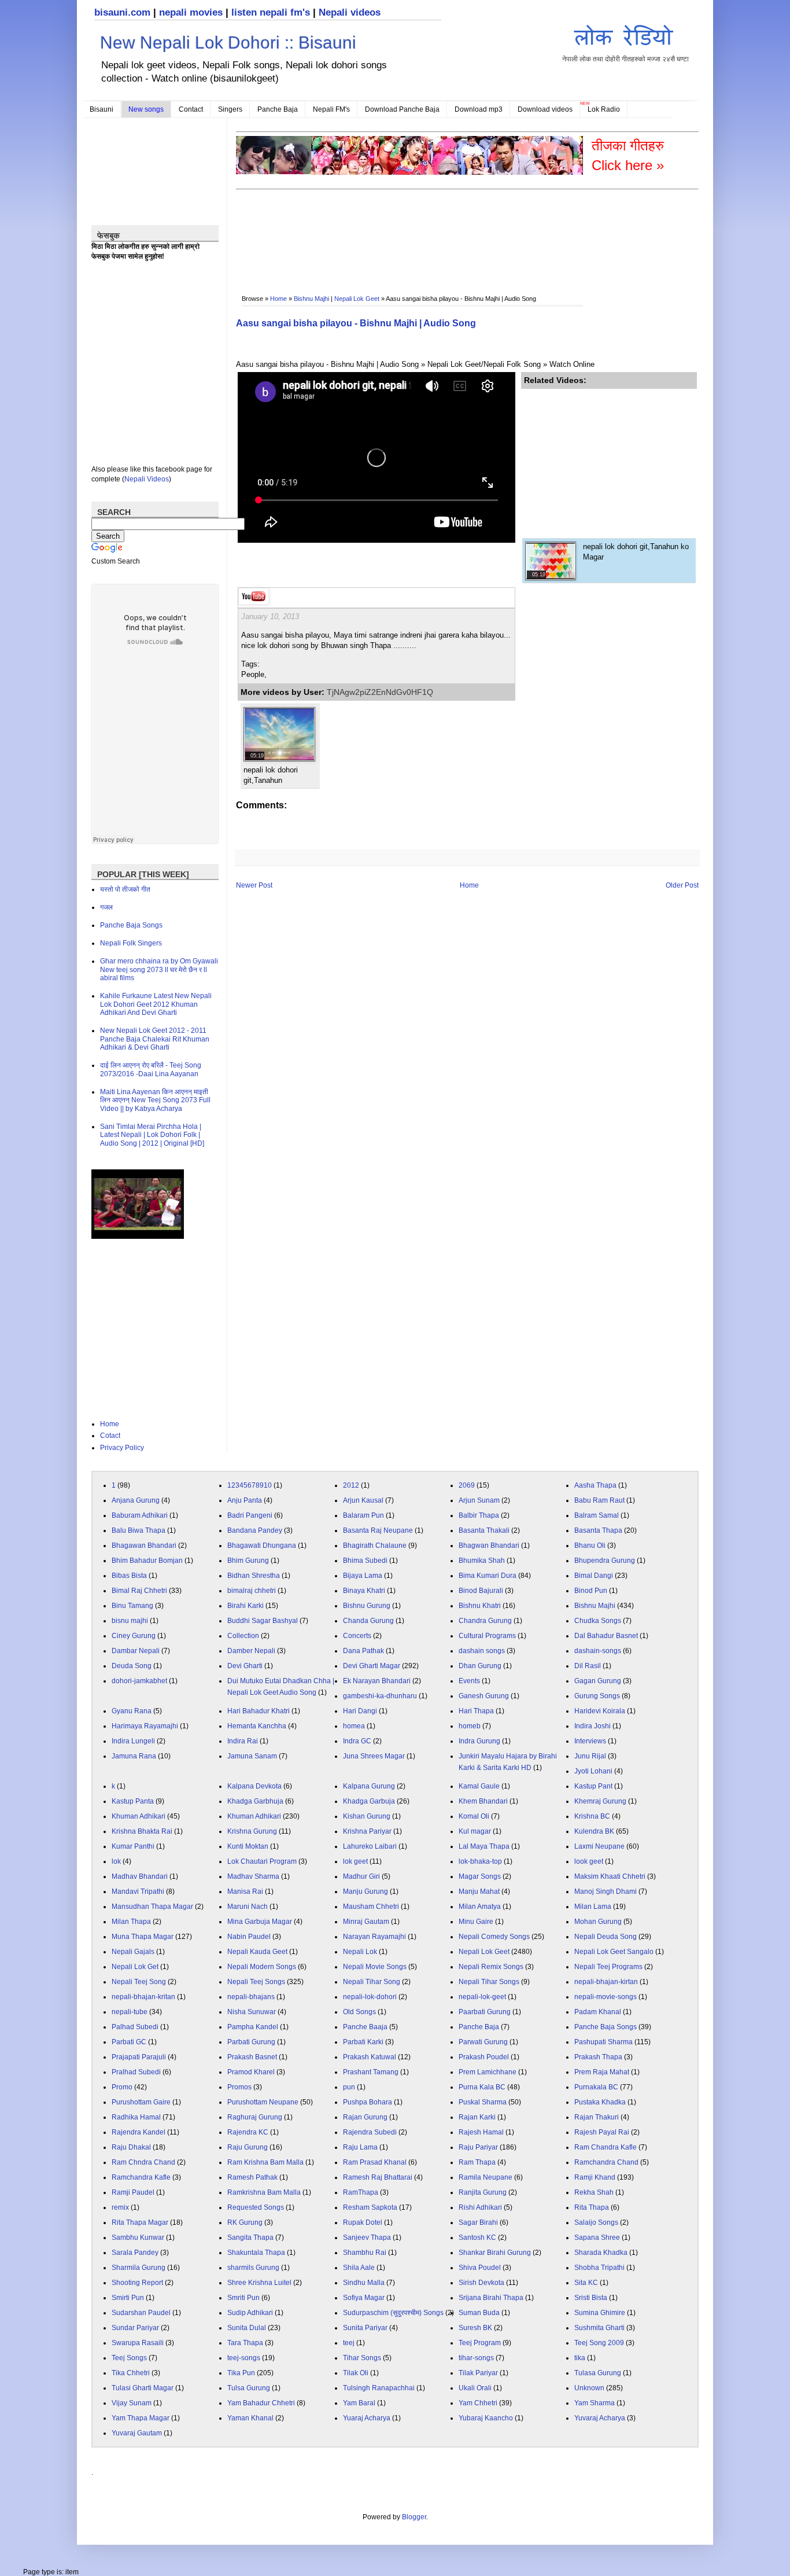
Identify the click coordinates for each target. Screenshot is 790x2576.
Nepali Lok (360, 1952)
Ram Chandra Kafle (606, 2147)
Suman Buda (479, 2313)
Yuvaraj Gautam (137, 2433)
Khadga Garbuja (369, 1801)
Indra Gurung (479, 1741)
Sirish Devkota (481, 2283)
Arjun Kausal (363, 1500)
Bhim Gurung (248, 1561)
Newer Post (254, 885)
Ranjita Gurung (483, 2192)
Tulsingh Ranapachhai (379, 2388)
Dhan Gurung (480, 1666)
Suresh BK (475, 2328)
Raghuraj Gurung (255, 2117)
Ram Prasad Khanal (375, 2162)
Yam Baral (359, 2403)
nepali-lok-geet (482, 1997)
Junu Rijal (590, 1756)
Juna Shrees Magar (374, 1756)
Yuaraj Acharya (367, 2418)
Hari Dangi (360, 1711)
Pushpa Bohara (368, 2102)
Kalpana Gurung (369, 1786)
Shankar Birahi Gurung (495, 2253)
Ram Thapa (477, 2162)
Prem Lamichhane (488, 2072)
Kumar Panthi (133, 1846)
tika (580, 2358)
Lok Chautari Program (262, 1861)
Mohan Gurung (598, 1922)
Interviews (590, 1741)
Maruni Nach (248, 1907)
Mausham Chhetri (371, 1907)
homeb (470, 1726)
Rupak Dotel (363, 2222)
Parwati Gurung (483, 2042)
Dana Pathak (363, 1651)
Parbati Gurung (251, 2042)
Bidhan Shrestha (254, 1576)
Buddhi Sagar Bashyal (263, 1621)
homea (354, 1726)
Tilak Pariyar (478, 2373)
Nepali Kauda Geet (257, 1952)
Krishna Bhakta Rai (142, 1831)
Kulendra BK (594, 1831)
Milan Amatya (480, 1907)
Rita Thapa (592, 2207)
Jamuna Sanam (252, 1756)
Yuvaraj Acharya (600, 2418)
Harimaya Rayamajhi (145, 1726)
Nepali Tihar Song (372, 1982)
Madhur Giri (361, 1876)
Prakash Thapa (598, 2057)
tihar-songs (476, 2358)
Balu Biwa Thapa (139, 1530)
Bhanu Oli (590, 1545)
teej (349, 2343)
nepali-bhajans (251, 1997)
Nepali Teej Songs (256, 1982)
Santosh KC (477, 2238)
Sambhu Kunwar (138, 2238)
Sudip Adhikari (250, 2313)
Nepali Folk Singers (131, 943)
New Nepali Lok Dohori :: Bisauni (228, 43)
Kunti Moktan (248, 1846)
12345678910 (250, 1485)
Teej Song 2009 (599, 2343)
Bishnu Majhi (311, 299)
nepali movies (191, 12)
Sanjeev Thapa (367, 2238)
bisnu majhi (130, 1621)
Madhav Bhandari (140, 1876)
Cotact (110, 1436)
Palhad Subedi (135, 2027)
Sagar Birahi (478, 2222)
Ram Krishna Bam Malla (265, 2162)
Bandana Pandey (255, 1530)
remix (120, 2207)
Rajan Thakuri (597, 2117)
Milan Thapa (131, 1922)
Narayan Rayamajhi (374, 1937)
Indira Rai (243, 1741)
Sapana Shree (597, 2238)
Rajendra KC (248, 2132)
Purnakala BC (596, 2087)
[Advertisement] (446, 229)
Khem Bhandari (483, 1801)
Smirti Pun (128, 2298)
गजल (106, 907)
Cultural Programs (487, 1636)
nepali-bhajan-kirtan (606, 1982)
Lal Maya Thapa (484, 1846)
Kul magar (475, 1831)
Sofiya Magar (364, 2298)
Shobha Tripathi (599, 2268)
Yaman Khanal (250, 2418)
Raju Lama (360, 2147)
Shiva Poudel (480, 2268)
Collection (243, 1636)
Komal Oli (474, 1816)
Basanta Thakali (484, 1530)
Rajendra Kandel (139, 2132)
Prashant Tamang (371, 2072)
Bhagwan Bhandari (489, 1545)
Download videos (545, 109)
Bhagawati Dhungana (262, 1545)
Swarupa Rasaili (138, 2343)
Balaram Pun (363, 1515)
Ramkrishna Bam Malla (264, 2192)
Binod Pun (591, 1591)
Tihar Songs (362, 2358)
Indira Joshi (592, 1726)
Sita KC (586, 2283)
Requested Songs (256, 2207)
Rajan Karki (477, 2117)
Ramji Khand (595, 2177)
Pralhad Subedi (136, 2072)
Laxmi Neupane (599, 1846)
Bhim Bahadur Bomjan (147, 1561)
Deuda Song (132, 1666)
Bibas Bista (129, 1576)
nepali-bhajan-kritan (143, 1997)
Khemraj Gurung (600, 1801)
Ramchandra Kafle (141, 2177)
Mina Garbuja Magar (260, 1922)
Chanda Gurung (368, 1621)
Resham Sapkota (370, 2207)
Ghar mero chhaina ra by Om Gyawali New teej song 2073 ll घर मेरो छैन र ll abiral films (159, 969)
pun (349, 2087)
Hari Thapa (476, 1711)
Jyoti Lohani (593, 1771)
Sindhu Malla (364, 2283)
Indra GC (357, 1741)
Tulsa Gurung (249, 2388)
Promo (122, 2087)
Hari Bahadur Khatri (259, 1711)
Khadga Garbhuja (255, 1801)
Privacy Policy (122, 1448)
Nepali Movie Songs (375, 1967)
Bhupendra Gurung (605, 1561)
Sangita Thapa (250, 2238)
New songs (146, 109)
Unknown (589, 2388)
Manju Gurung (366, 1891)
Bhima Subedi (365, 1561)
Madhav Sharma (253, 1876)
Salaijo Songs (596, 2222)
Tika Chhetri (131, 2373)
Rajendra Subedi (370, 2132)
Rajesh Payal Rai (602, 2132)
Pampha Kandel (253, 2027)
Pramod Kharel (251, 2072)
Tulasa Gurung (598, 2373)
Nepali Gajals (133, 1952)
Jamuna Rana (134, 1756)
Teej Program (480, 2343)
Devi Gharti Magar (372, 1666)
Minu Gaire (476, 1922)
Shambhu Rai (365, 2253)
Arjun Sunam (479, 1500)
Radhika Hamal (136, 2117)
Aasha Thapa (595, 1485)
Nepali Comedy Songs (494, 1937)
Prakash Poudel (484, 2057)
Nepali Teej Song (139, 1982)
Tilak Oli (356, 2373)
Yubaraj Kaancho (486, 2418)
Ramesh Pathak (252, 2177)
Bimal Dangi (594, 1576)
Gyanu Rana (132, 1711)
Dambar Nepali (136, 1651)
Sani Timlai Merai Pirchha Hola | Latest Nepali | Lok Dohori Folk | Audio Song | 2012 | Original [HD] (152, 1135)
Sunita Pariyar (365, 2328)
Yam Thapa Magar (141, 2418)
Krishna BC (592, 1816)
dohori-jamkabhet (139, 1681)
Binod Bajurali (481, 1591)
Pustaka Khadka (600, 2102)
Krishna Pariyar (367, 1831)
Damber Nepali (251, 1651)
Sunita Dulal (247, 2328)
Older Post (682, 885)
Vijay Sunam (132, 2403)
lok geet (355, 1861)
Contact (191, 109)
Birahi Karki (246, 1606)
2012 (351, 1485)
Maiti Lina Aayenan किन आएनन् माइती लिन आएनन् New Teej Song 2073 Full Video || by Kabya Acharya (155, 1100)
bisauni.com (122, 12)
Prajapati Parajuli (139, 2057)
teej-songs (244, 2358)
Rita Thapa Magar (140, 2222)
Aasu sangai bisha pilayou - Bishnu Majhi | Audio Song (356, 323)
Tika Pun (241, 2373)
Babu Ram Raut (599, 1500)
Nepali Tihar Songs (489, 1982)
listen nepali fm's (271, 12)
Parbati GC (129, 2042)
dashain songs (482, 1651)
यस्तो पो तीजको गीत (125, 889)
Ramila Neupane (486, 2177)
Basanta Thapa (598, 1530)
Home (278, 299)
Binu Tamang (132, 1606)
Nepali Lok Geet (357, 299)
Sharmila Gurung (139, 2268)
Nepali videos (350, 12)
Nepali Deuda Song (606, 1937)
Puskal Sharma (483, 2102)
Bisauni (101, 109)
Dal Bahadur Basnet (606, 1636)
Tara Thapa (245, 2343)
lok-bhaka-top (480, 1861)
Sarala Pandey (135, 2253)
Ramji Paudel (133, 2192)
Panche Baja (278, 109)
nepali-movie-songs (606, 1997)
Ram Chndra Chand (143, 2162)
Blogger (414, 2517)
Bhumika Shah (482, 1561)
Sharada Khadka (601, 2253)
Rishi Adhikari (480, 2207)
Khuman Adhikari (139, 1816)
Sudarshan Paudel (141, 2313)
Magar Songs (480, 1876)
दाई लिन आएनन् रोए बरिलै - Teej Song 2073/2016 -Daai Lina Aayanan (151, 1069)
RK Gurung (245, 2222)
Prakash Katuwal (370, 2057)
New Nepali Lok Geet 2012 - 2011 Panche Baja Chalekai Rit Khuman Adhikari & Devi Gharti (155, 1039)
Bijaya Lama (363, 1576)
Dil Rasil (588, 1666)
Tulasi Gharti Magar (143, 2388)
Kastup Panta (133, 1801)
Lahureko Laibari (370, 1846)
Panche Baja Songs (131, 925)
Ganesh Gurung (484, 1696)
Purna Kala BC (482, 2087)
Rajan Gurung (365, 2117)
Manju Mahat (479, 1891)
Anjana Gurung (136, 1500)
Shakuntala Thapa (256, 2253)
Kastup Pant (593, 1786)
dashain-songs (598, 1651)
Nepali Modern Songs (262, 1967)
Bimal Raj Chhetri (139, 1591)
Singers (230, 109)
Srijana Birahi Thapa (491, 2298)
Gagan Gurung (598, 1681)
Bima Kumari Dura (488, 1576)
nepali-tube (130, 2012)
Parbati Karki (363, 2042)
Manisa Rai (245, 1891)
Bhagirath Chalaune (375, 1545)
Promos (239, 2087)
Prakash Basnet (252, 2057)
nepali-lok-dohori (370, 1997)
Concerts (357, 1636)
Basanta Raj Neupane (378, 1530)
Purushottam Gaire (141, 2102)
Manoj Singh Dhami (606, 1891)
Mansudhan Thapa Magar (152, 1907)
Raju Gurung (248, 2147)
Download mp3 (479, 109)
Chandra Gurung (485, 1621)
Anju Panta (245, 1500)
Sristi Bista (591, 2298)
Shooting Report (137, 2283)
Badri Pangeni (250, 1515)
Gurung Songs (597, 1696)
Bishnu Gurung (367, 1606)
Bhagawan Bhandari (144, 1545)
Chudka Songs (598, 1621)
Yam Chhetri (478, 2403)
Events (469, 1681)
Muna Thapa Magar (143, 1937)
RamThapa (361, 2192)
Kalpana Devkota (254, 1786)
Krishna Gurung (252, 1831)
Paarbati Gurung (485, 2012)
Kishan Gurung (367, 1816)
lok (116, 1861)
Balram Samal (597, 1515)
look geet (589, 1861)
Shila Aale (359, 2268)
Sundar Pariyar (135, 2328)
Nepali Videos (147, 479)
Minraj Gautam (366, 1922)
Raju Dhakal (131, 2147)
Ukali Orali (475, 2388)
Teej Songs (129, 2358)
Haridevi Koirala (600, 1711)
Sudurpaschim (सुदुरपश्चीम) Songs (393, 2313)
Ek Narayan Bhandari (377, 1681)
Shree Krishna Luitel (259, 2283)
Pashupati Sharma (603, 2042)
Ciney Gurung (134, 1636)
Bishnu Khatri (480, 1606)
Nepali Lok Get (135, 1967)
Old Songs (359, 2012)
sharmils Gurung (253, 2268)
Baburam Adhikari (140, 1515)
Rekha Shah (594, 2192)
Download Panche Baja (402, 109)
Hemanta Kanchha (257, 1726)
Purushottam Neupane (263, 2102)
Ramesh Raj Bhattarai (378, 2177)
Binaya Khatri (364, 1591)
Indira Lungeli (133, 1741)
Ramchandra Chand (606, 2162)
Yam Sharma (595, 2403)
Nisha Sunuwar (252, 2012)
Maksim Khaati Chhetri (610, 1876)
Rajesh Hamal (481, 2132)
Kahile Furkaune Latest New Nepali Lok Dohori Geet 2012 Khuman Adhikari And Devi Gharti (156, 1004)
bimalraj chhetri (252, 1591)
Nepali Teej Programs (608, 1967)
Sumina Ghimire (600, 2313)
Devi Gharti (245, 1666)
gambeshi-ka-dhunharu (380, 1696)
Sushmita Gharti (599, 2328)
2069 (467, 1485)
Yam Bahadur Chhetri (261, 2403)
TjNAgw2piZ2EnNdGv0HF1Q (380, 692)
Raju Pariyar (478, 2147)
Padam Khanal (598, 2012)
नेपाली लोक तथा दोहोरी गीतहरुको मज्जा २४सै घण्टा (625, 59)
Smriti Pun (243, 2298)
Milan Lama (593, 1907)
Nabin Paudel (249, 1937)
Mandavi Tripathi (138, 1891)
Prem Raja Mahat (602, 2072)
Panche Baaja (365, 2027)
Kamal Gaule (479, 1786)
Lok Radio (604, 109)
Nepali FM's (331, 109)
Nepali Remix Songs (491, 1967)
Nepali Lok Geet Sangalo (614, 1952)
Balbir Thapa (479, 1515)
